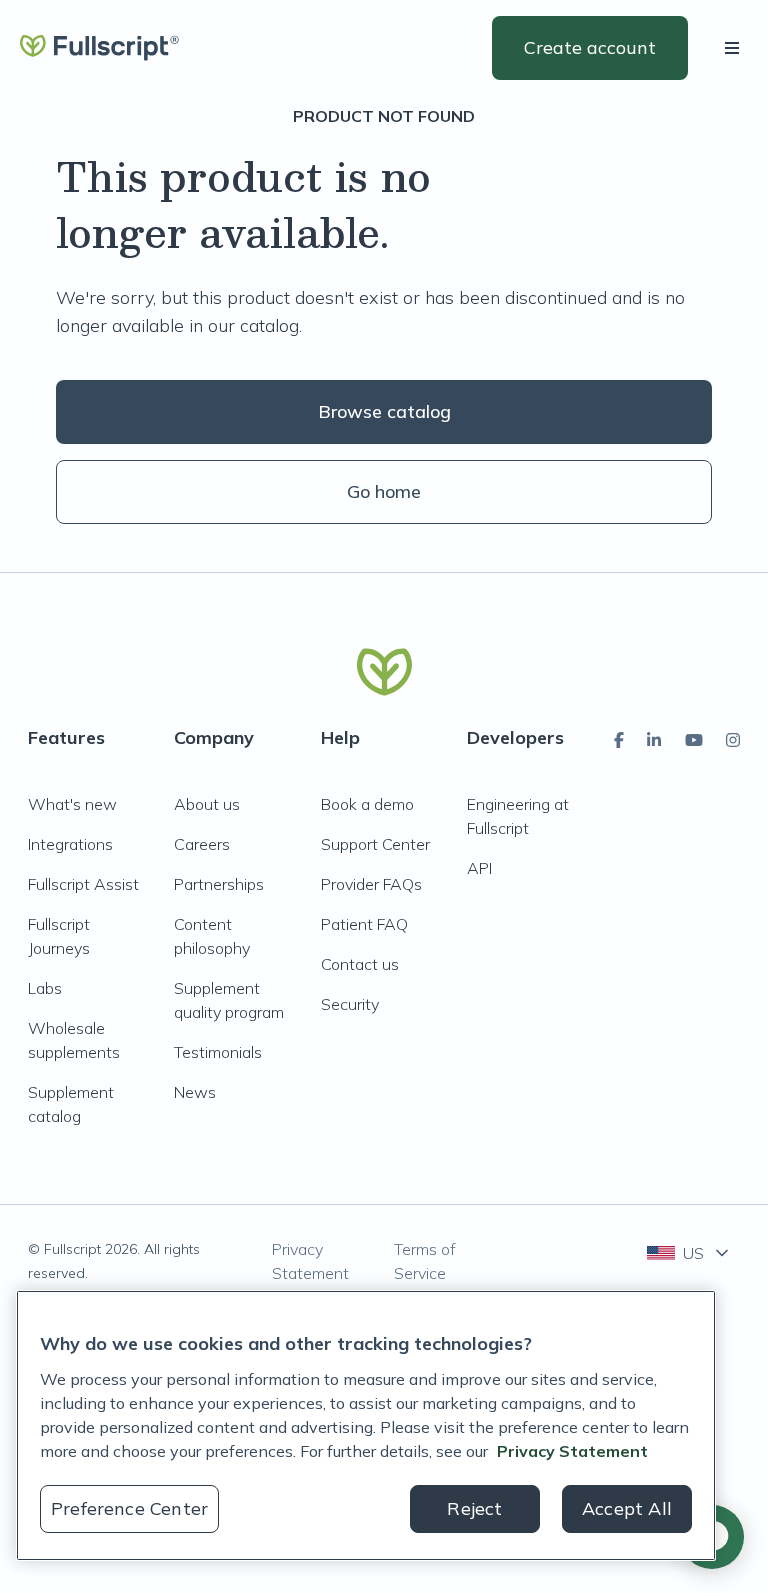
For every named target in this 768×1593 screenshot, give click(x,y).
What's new (72, 804)
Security (350, 1004)
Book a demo (367, 804)
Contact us (360, 964)
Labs (45, 988)
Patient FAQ (364, 924)
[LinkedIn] (654, 740)
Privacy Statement (310, 1261)
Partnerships (219, 884)
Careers (202, 844)
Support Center (375, 844)
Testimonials (218, 1052)
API (479, 868)
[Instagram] (733, 740)
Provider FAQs (371, 884)
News (195, 1092)
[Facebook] (619, 740)
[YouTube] (694, 740)
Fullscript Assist (83, 884)
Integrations (70, 844)
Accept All (627, 1508)
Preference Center (129, 1508)
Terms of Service (425, 1261)
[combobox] (689, 1253)
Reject (474, 1508)
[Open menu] (736, 48)
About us (207, 804)
